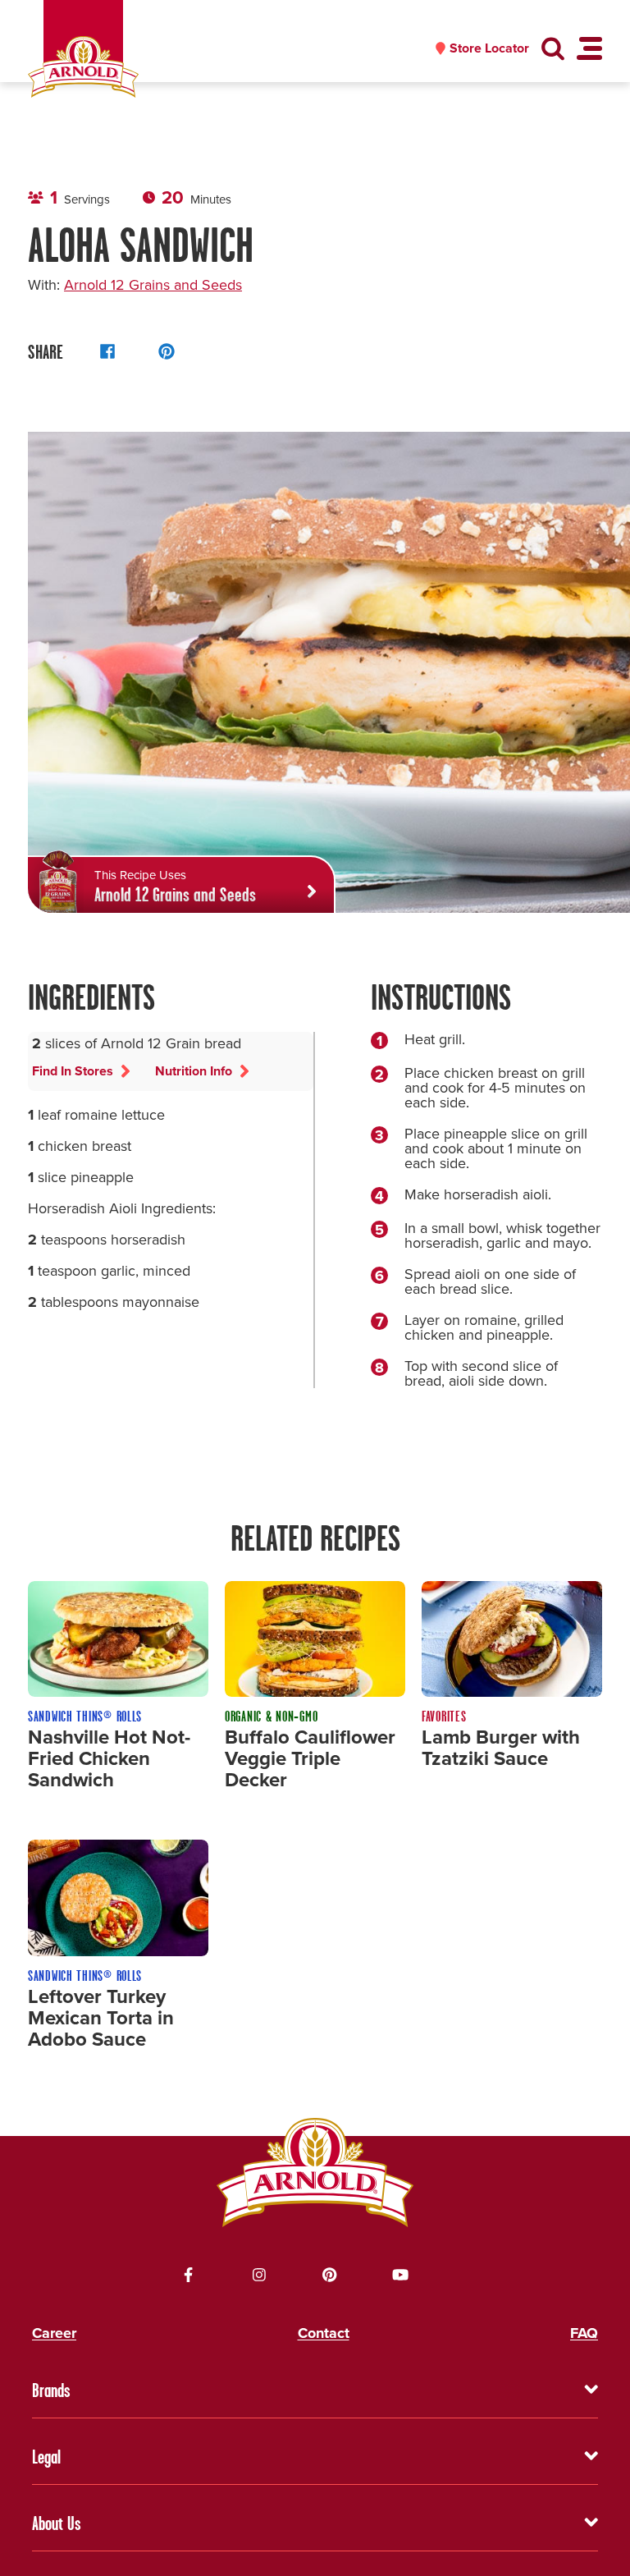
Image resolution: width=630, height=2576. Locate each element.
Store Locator (489, 48)
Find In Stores (73, 1071)
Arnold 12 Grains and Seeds (153, 285)
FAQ (584, 2333)
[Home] (83, 67)
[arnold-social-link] (189, 2275)
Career (54, 2333)
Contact (324, 2333)
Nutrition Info (194, 1071)
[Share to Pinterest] (167, 351)
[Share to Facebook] (107, 351)
